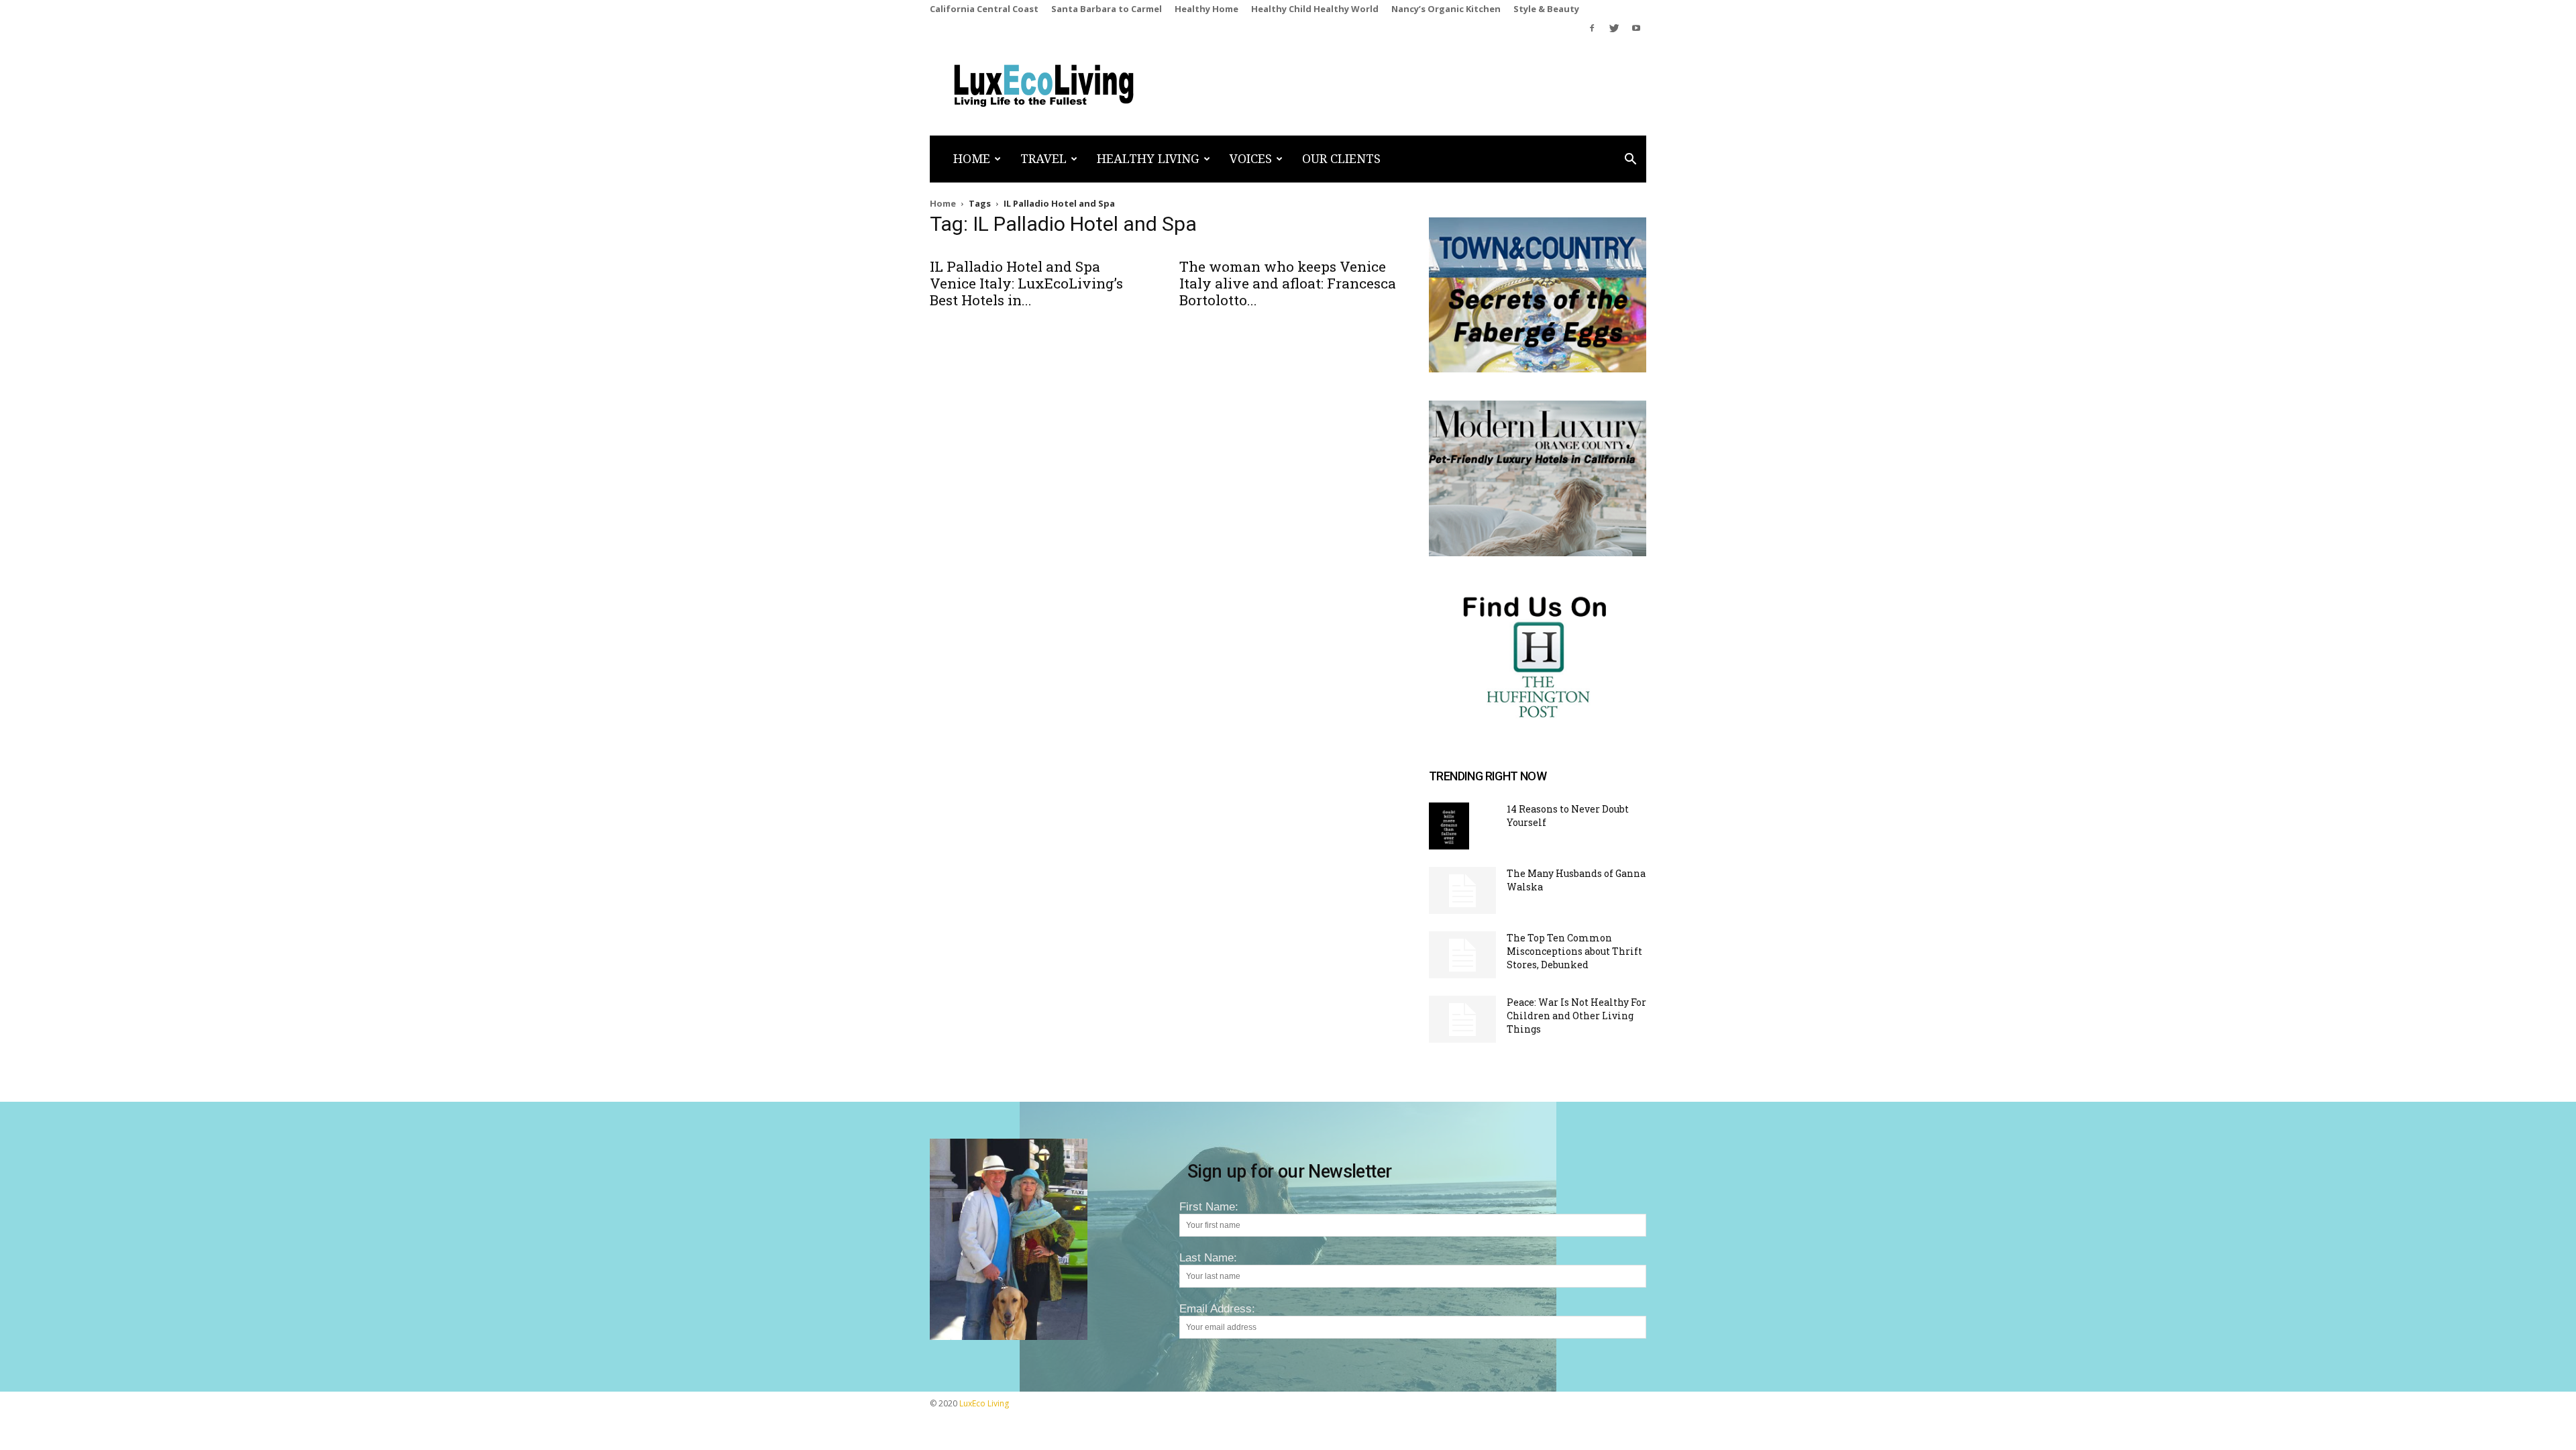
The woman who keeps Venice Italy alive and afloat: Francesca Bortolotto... (1288, 283)
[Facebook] (1592, 28)
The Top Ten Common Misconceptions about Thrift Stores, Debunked (1574, 951)
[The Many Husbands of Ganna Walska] (1462, 890)
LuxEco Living (984, 1403)
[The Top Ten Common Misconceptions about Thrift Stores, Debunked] (1462, 955)
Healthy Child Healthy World (1315, 9)
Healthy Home (1206, 9)
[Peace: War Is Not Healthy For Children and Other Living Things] (1462, 1019)
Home (972, 159)
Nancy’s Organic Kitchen (1446, 9)
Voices (1251, 159)
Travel (1043, 159)
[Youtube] (1636, 28)
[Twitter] (1614, 28)
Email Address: (1217, 1309)
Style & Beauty (1546, 9)
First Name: (1209, 1207)
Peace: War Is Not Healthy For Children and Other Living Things (1576, 1016)
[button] (1630, 160)
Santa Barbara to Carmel (1107, 9)
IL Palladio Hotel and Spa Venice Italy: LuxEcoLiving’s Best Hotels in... (1026, 283)
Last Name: (1208, 1258)
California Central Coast (984, 9)
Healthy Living (1148, 159)
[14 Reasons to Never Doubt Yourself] (1449, 826)
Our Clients (1341, 159)
